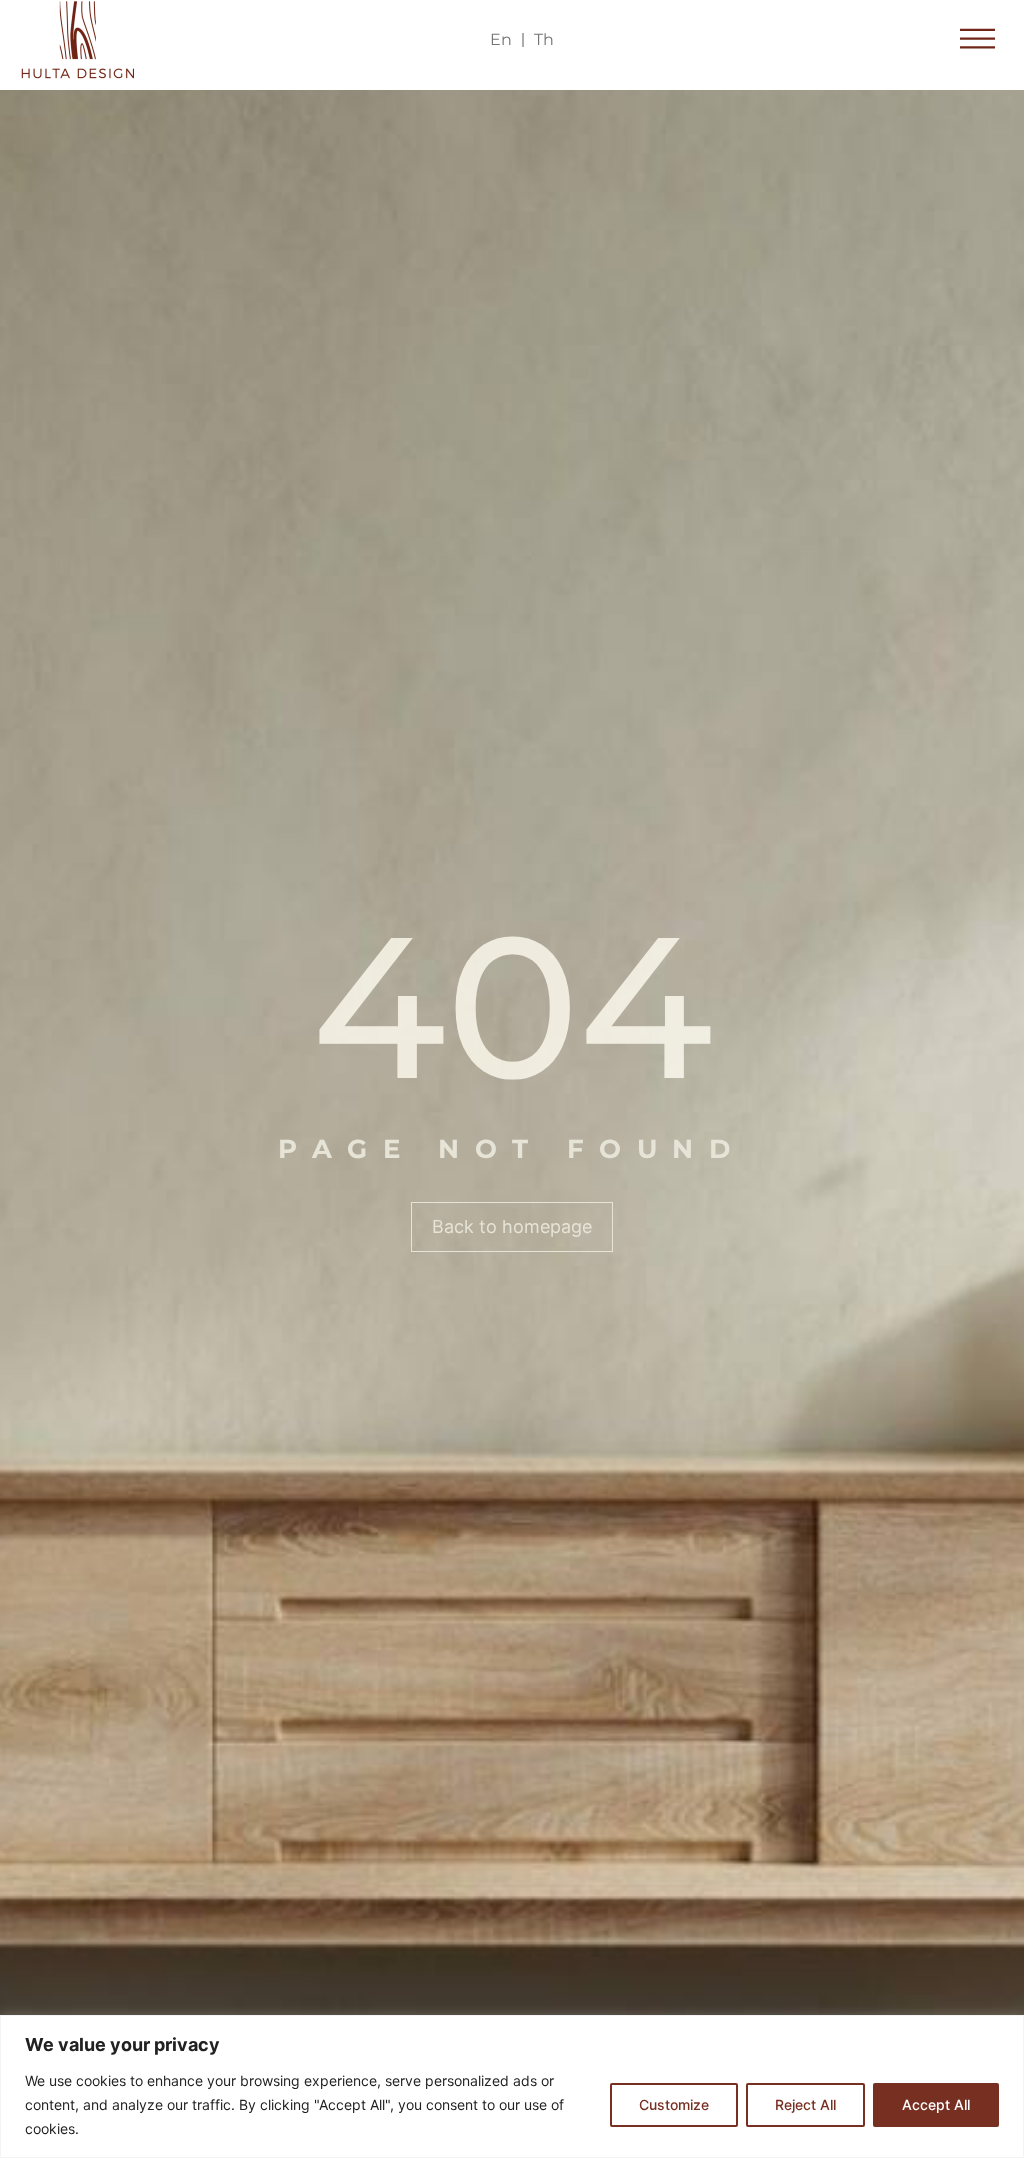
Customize (674, 2104)
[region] (512, 2086)
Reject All (805, 2104)
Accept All (936, 2104)
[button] (978, 40)
